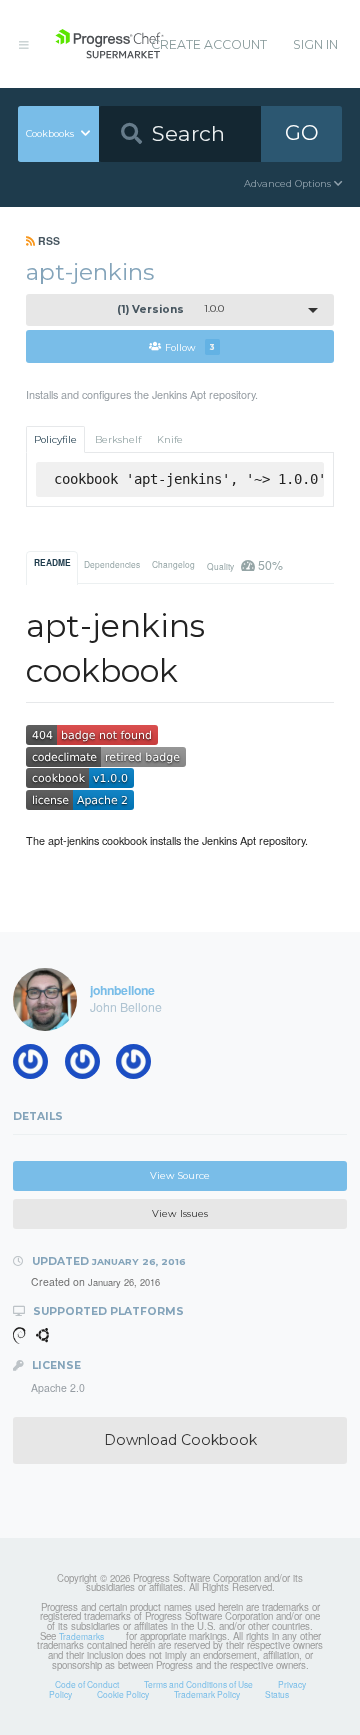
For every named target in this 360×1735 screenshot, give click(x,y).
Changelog (173, 564)
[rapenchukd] (89, 1066)
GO (302, 132)
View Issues (180, 1213)
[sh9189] (140, 1066)
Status (277, 1694)
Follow (190, 346)
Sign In (315, 44)
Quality (244, 564)
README (52, 563)
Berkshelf (118, 439)
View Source (180, 1175)
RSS (47, 240)
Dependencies (112, 564)
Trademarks (81, 1636)
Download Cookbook (180, 1440)
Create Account (209, 44)
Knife (170, 439)
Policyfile (55, 439)
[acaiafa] (37, 1066)
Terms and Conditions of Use (198, 1684)
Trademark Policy (207, 1694)
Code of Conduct (87, 1684)
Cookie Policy (123, 1694)
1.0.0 (171, 309)
